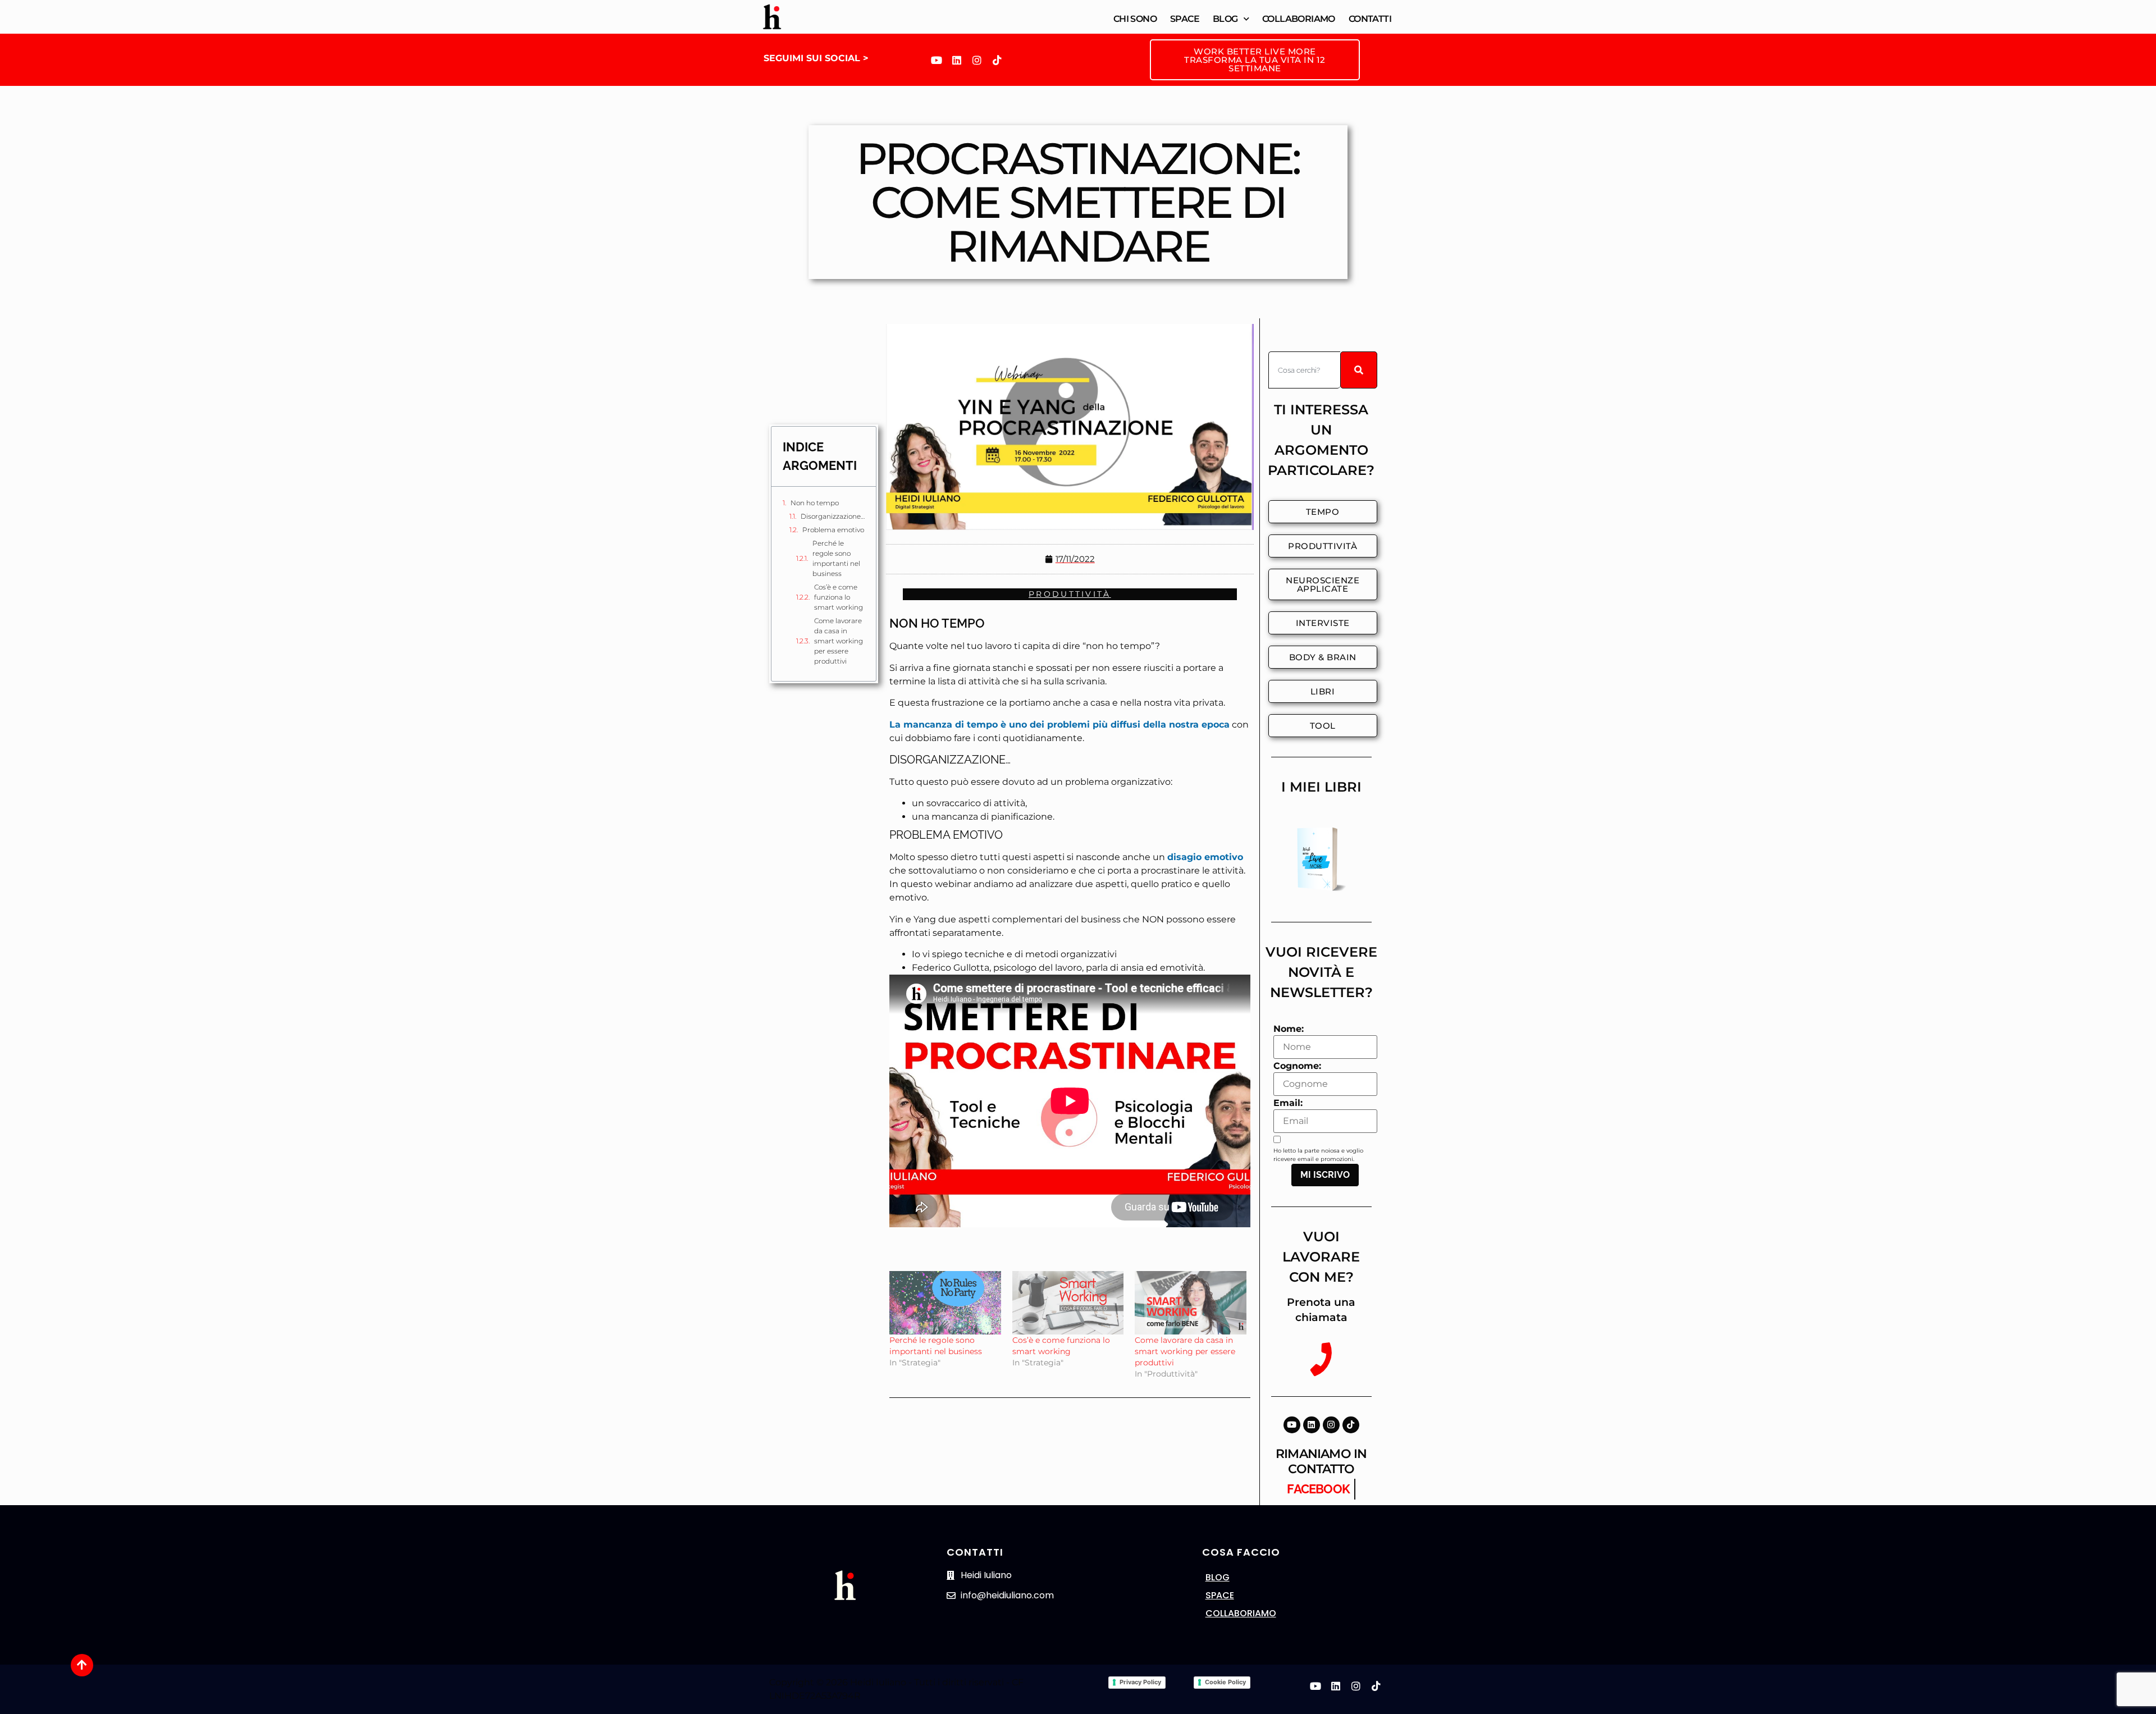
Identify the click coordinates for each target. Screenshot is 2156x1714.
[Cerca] (1359, 370)
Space (1185, 19)
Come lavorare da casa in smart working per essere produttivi (839, 641)
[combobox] (1304, 370)
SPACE (1220, 1595)
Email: (1288, 1103)
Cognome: (1297, 1066)
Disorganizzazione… (833, 516)
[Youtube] (937, 60)
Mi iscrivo (1325, 1175)
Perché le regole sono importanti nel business (836, 558)
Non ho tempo (815, 503)
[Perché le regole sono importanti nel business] (945, 1303)
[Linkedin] (957, 60)
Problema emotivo (833, 530)
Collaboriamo (1299, 19)
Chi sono (1135, 19)
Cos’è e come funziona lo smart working (839, 597)
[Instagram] (977, 60)
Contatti (1370, 19)
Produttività (1070, 594)
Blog (1225, 19)
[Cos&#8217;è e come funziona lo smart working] (1068, 1303)
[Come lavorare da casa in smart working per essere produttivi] (1191, 1303)
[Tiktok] (997, 60)
